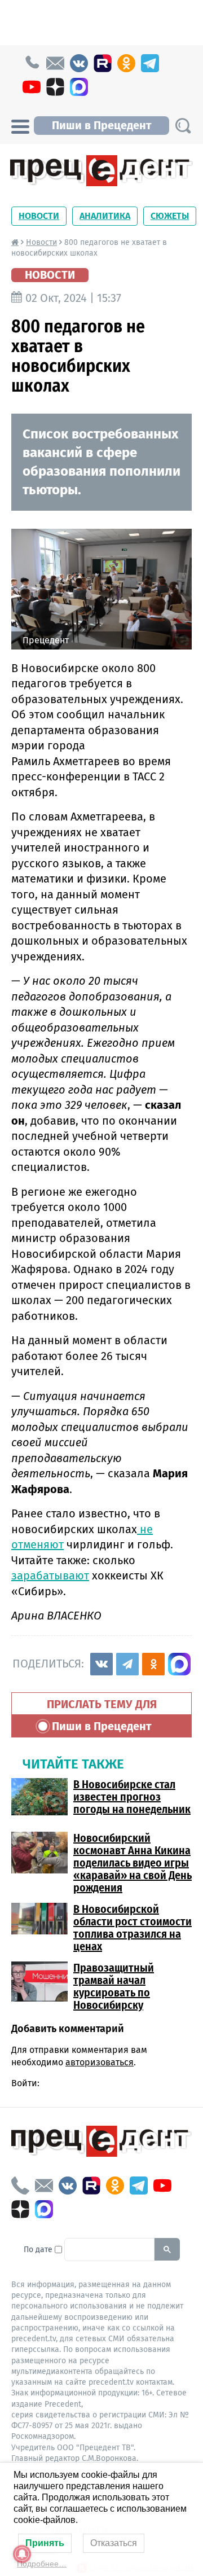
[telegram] (150, 63)
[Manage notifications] (22, 2554)
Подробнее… (42, 2564)
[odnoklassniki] (126, 63)
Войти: (25, 2083)
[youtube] (32, 87)
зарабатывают (50, 1576)
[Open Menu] (20, 125)
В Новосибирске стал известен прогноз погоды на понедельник (132, 1797)
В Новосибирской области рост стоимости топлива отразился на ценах (133, 1928)
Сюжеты (170, 216)
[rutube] (103, 63)
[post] (55, 63)
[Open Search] (183, 126)
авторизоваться (100, 2062)
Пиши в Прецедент (101, 125)
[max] (79, 87)
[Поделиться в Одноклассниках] (153, 1664)
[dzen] (55, 87)
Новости (39, 216)
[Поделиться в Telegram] (127, 1664)
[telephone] (32, 63)
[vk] (79, 63)
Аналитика (105, 216)
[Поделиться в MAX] (179, 1664)
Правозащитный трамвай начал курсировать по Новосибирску (114, 1986)
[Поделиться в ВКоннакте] (101, 1664)
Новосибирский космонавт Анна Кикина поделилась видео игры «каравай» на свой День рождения (133, 1863)
